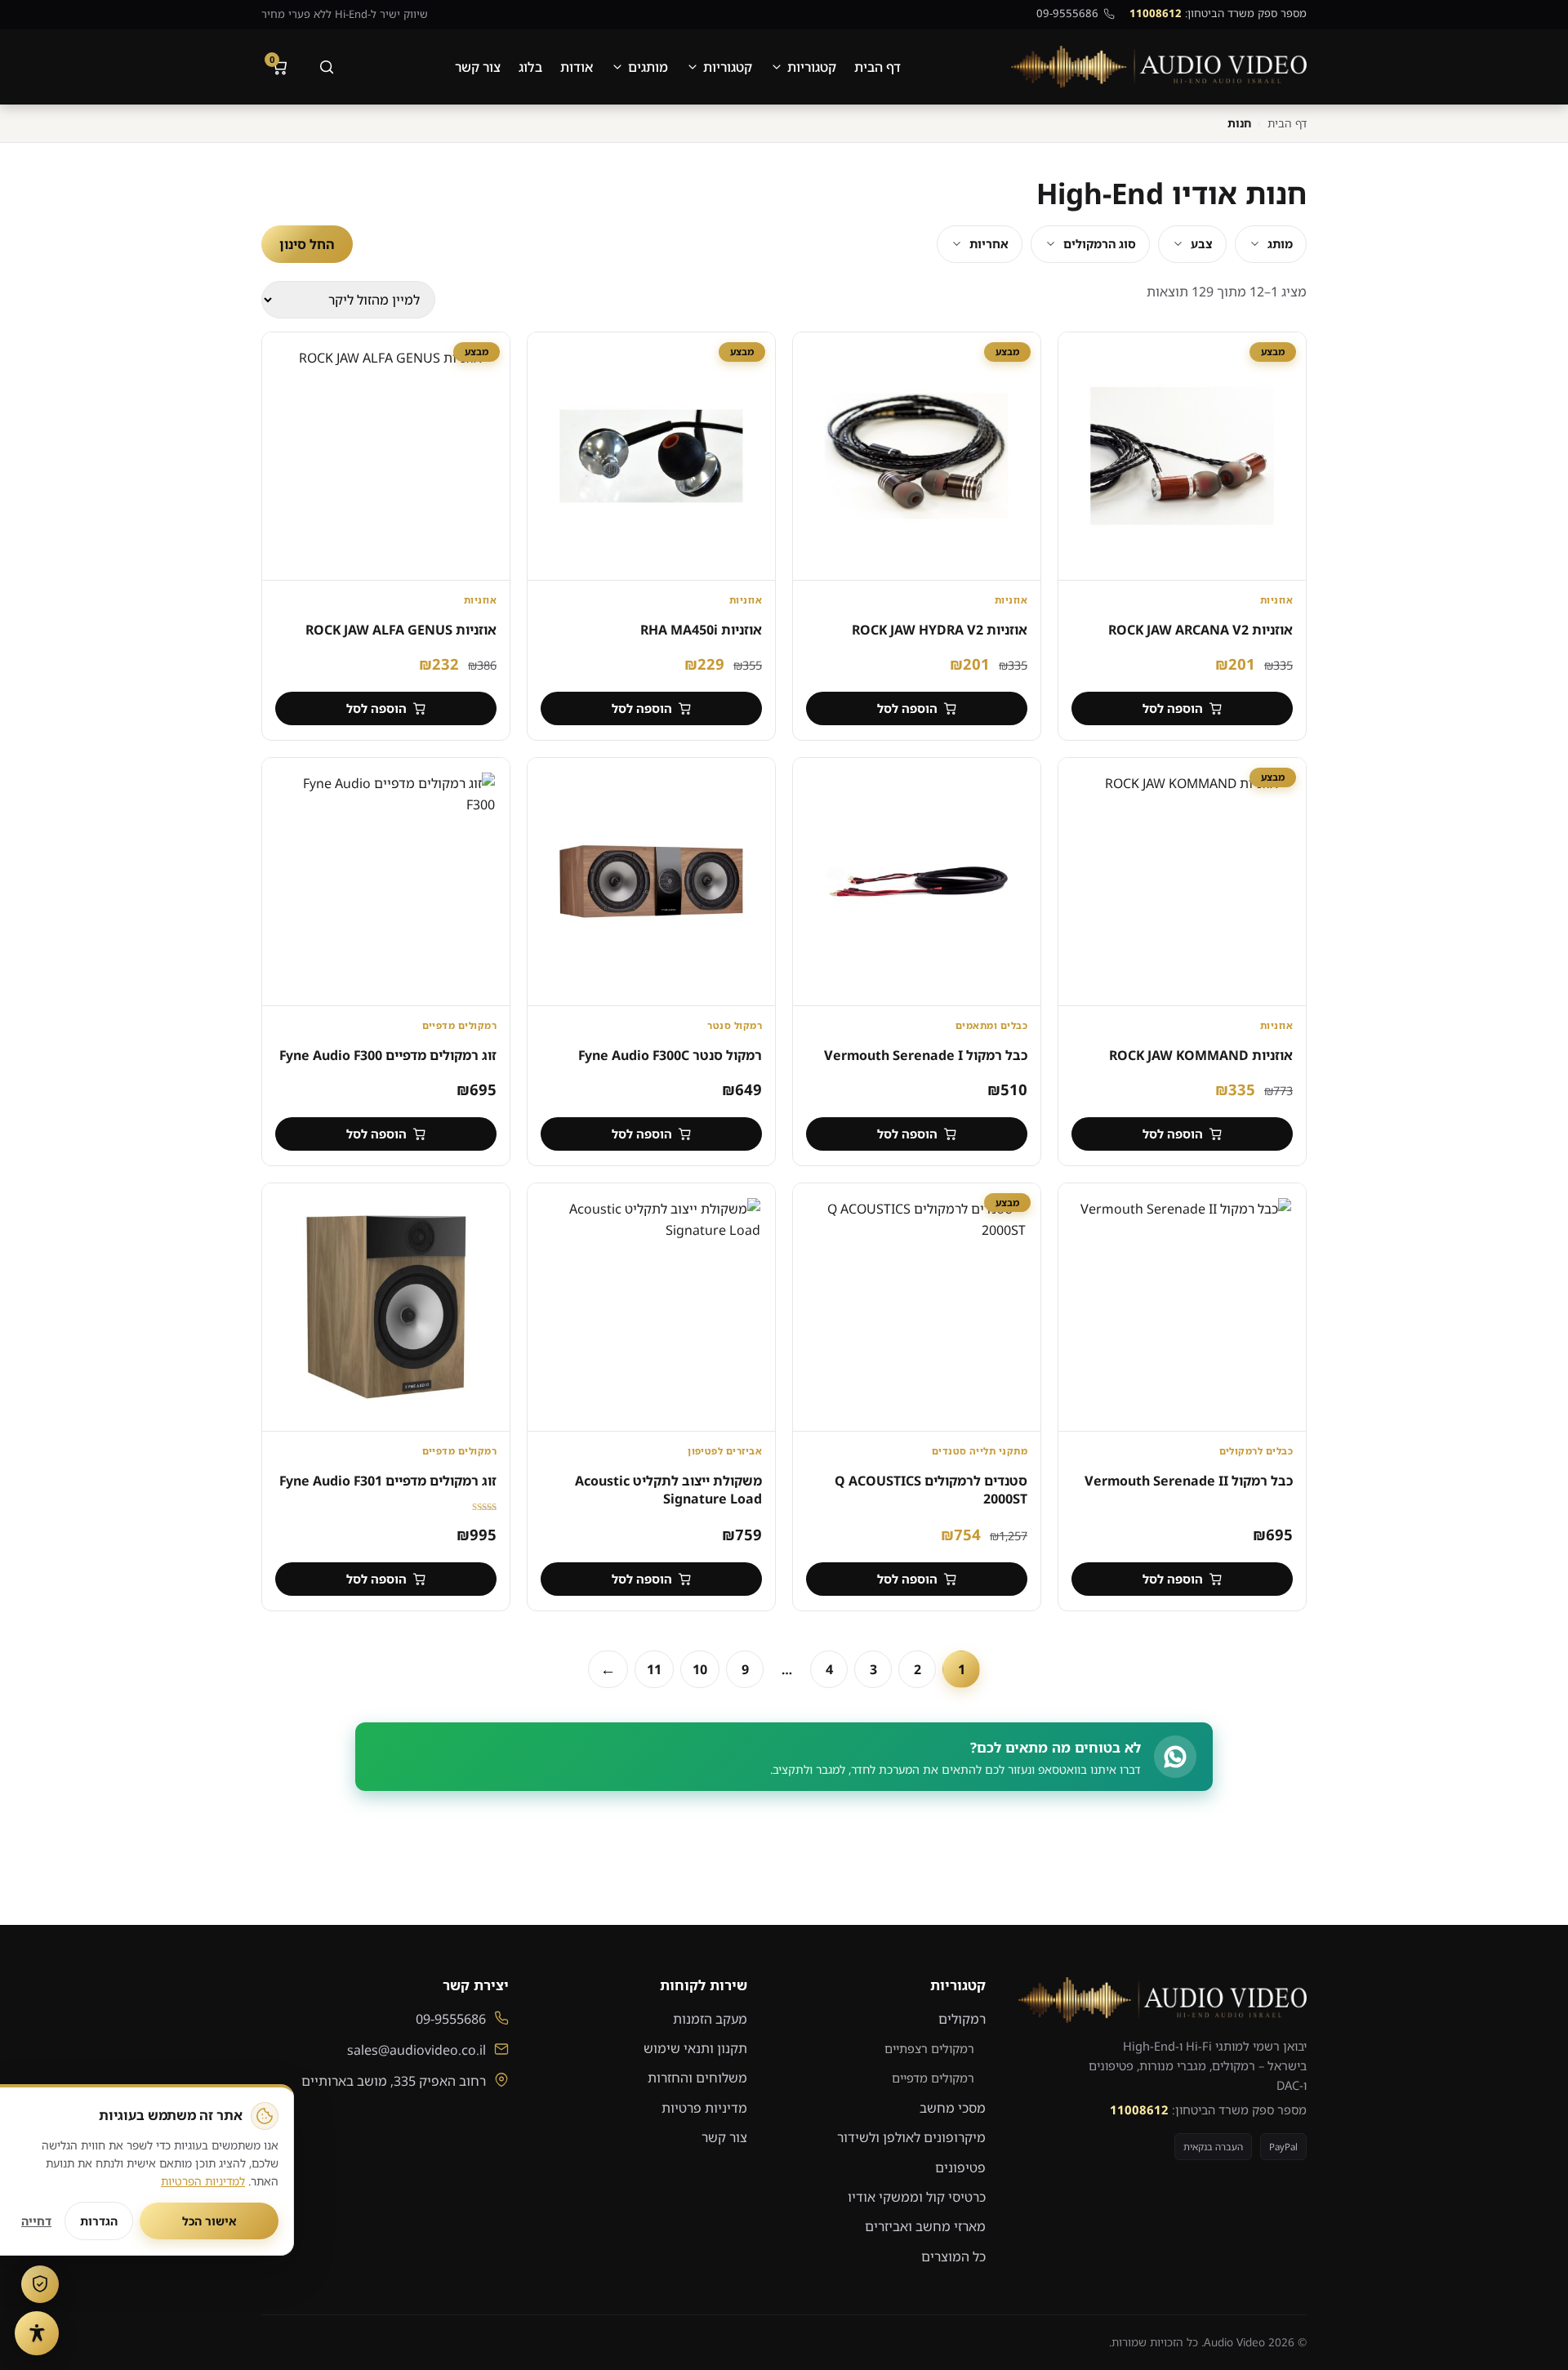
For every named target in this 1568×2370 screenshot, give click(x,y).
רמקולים (962, 2019)
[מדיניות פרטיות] (40, 2284)
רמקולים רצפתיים (929, 2048)
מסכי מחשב (953, 2108)
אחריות (989, 244)
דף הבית (878, 67)
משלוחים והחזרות (697, 2078)
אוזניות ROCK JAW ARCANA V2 (1200, 630)
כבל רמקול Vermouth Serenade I (926, 1055)
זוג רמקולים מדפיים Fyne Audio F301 (388, 1481)
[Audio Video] (1159, 67)
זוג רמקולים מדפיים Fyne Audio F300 (388, 1055)
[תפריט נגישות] (37, 2333)
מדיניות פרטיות (704, 2108)
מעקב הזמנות (710, 2019)
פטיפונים (960, 2167)
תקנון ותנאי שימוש (695, 2048)
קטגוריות (812, 67)
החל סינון (307, 244)
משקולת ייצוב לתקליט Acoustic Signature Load (668, 1490)
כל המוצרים (953, 2256)
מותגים (648, 67)
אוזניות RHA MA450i (701, 630)
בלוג (530, 67)
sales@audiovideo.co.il (416, 2050)
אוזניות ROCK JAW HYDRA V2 (940, 630)
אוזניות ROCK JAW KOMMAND (1201, 1055)
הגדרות (99, 2221)
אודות (577, 67)
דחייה (36, 2221)
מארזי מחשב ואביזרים (925, 2226)
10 (700, 1669)
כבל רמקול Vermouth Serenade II (1189, 1481)
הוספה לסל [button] (1173, 708)
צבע (1202, 244)
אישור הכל (209, 2221)
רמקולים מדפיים (933, 2078)
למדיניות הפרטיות (203, 2181)
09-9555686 (1067, 13)
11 (654, 1669)
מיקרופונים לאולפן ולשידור (911, 2137)
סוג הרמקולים (1100, 244)
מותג (1280, 244)
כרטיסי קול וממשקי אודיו (917, 2197)
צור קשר (478, 67)
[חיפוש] (327, 67)
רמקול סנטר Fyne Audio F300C (670, 1055)
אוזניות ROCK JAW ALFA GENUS (401, 630)
